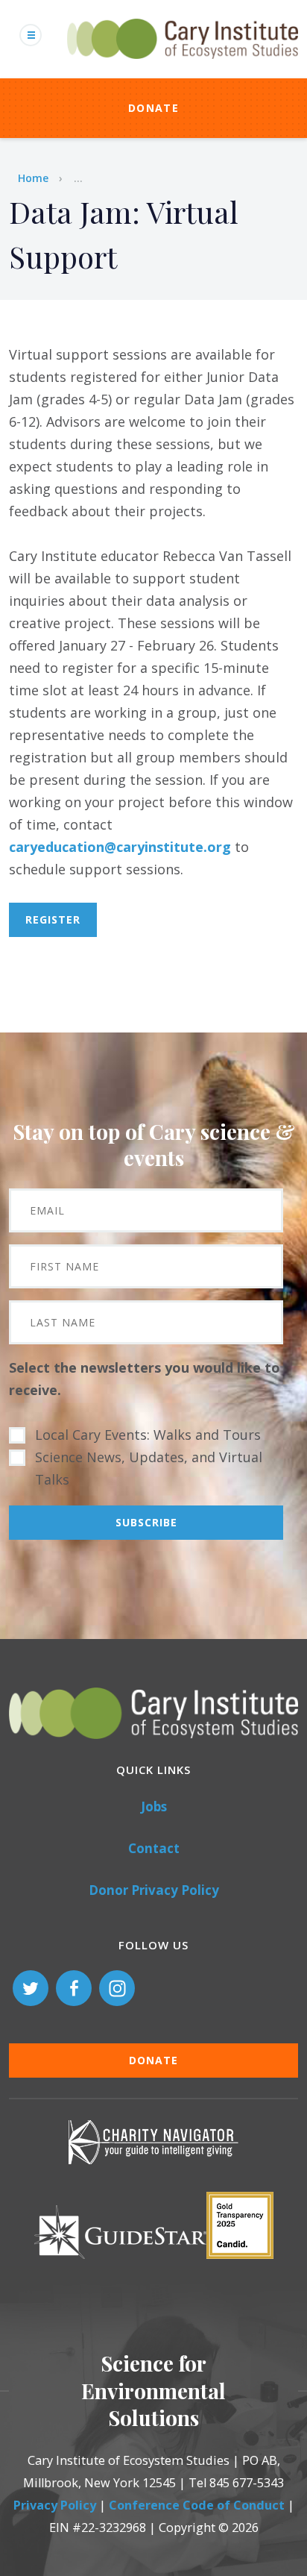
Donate (153, 108)
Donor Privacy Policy (154, 1890)
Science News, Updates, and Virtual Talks (149, 1468)
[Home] (183, 67)
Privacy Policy (55, 2505)
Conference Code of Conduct (197, 2505)
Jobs (154, 1806)
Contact (154, 1848)
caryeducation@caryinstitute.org (120, 847)
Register (53, 919)
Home (33, 178)
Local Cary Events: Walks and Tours (148, 1435)
